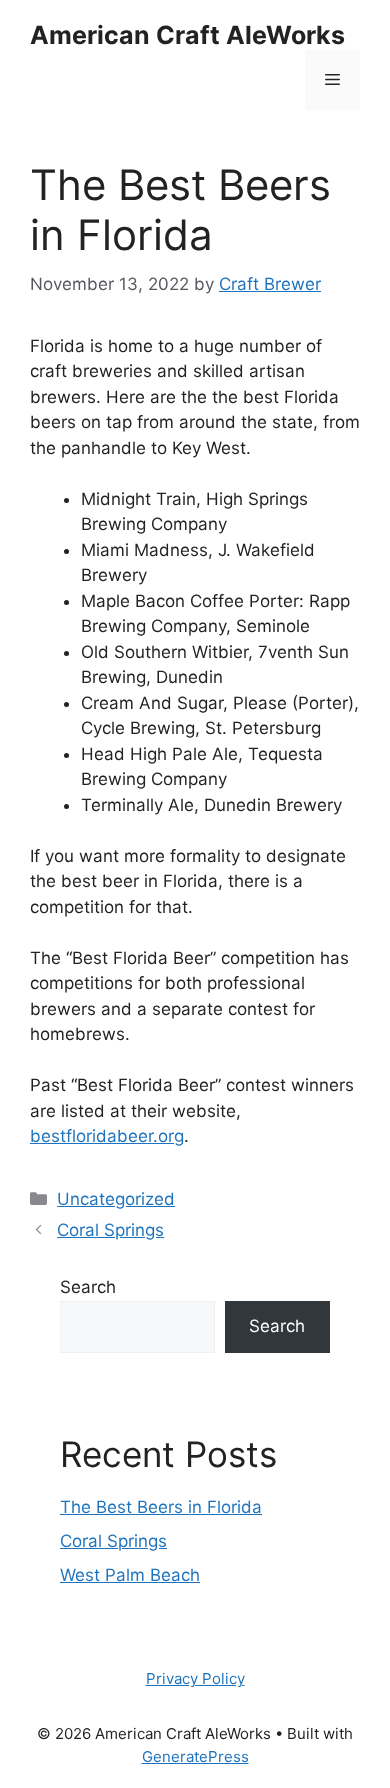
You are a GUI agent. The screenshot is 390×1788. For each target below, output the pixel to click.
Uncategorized (116, 1199)
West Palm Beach (130, 1575)
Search (88, 1287)
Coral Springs (110, 1230)
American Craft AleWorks (187, 35)
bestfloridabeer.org (107, 1136)
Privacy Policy (195, 1678)
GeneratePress (195, 1756)
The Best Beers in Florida (161, 1507)
